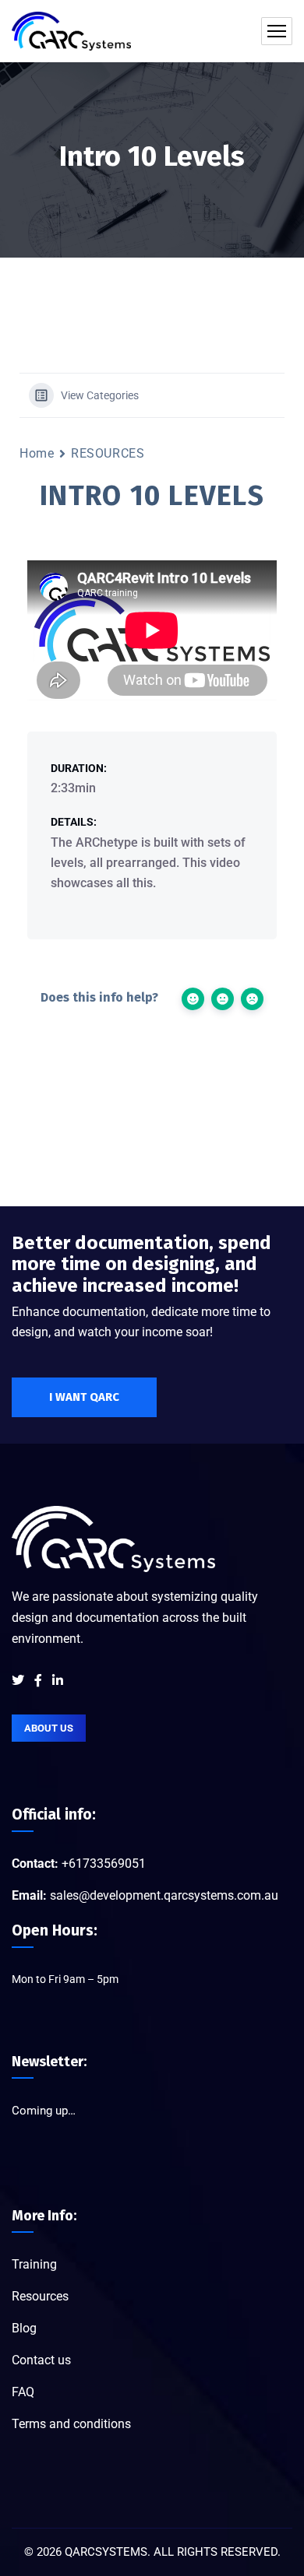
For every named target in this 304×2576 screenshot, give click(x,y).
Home (37, 453)
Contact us (41, 2360)
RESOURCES (108, 453)
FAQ (23, 2392)
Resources (40, 2296)
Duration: (79, 768)
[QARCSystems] (71, 31)
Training (34, 2264)
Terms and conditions (71, 2424)
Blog (24, 2328)
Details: (74, 822)
